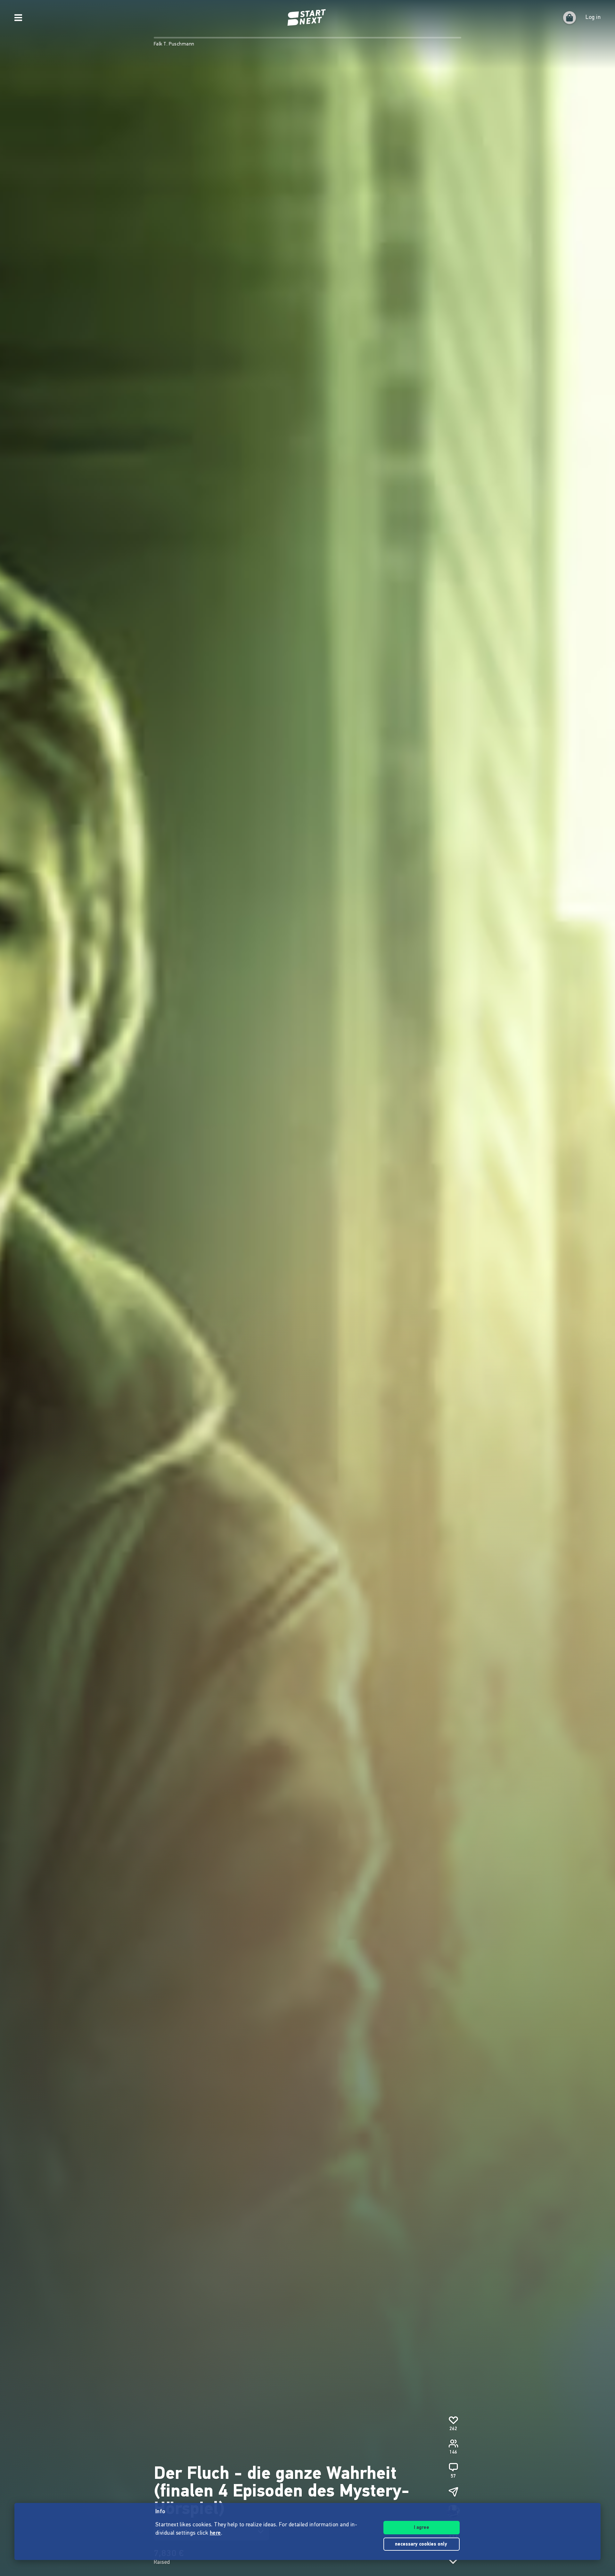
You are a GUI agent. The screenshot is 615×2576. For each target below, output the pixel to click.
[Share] (453, 2492)
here (215, 2533)
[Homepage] (307, 18)
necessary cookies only (422, 2544)
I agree (422, 2528)
